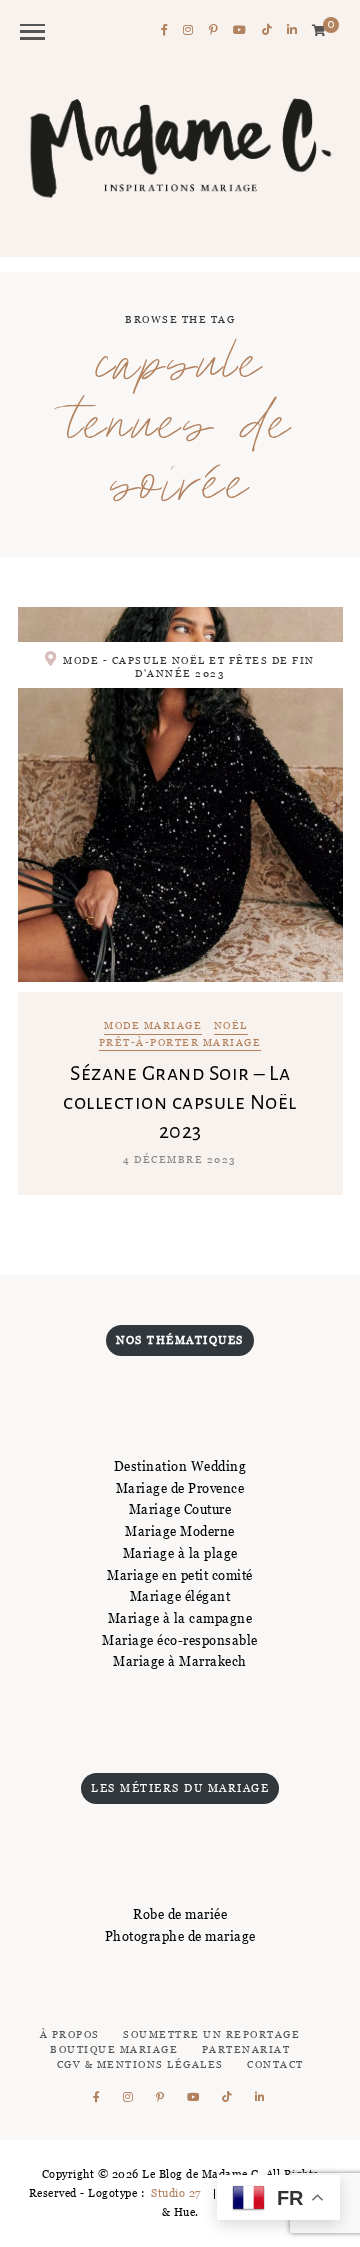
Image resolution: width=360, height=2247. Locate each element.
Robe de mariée (180, 1914)
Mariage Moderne (180, 1531)
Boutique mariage (114, 2049)
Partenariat (246, 2049)
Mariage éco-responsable (180, 1640)
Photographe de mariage (180, 1936)
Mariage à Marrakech (180, 1661)
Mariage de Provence (180, 1488)
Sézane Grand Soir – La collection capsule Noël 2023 (180, 1101)
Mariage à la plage (180, 1553)
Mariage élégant (180, 1596)
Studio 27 (175, 2193)
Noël (231, 1026)
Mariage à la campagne (180, 1618)
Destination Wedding (180, 1466)
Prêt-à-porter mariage (180, 1043)
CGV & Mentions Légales (140, 2064)
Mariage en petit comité (180, 1575)
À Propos (70, 2034)
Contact (275, 2064)
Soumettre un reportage (211, 2034)
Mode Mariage (153, 1026)
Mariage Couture (180, 1509)
